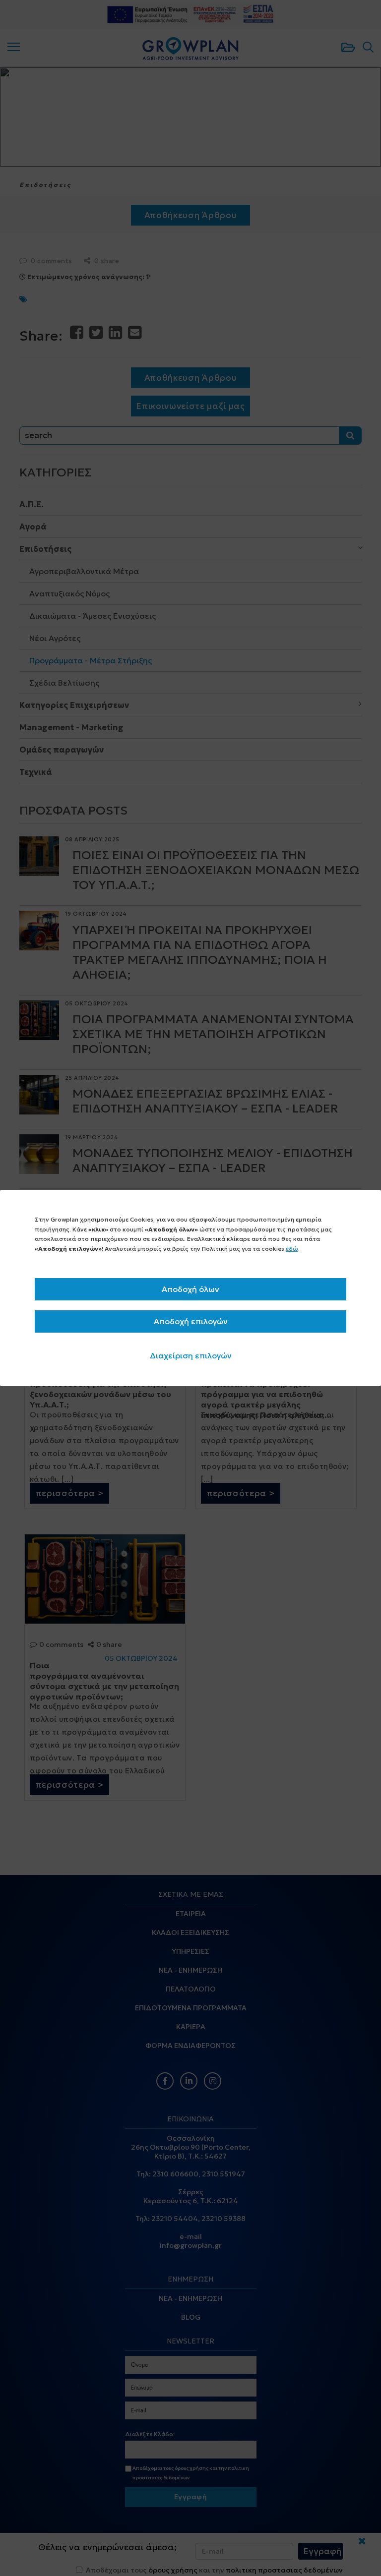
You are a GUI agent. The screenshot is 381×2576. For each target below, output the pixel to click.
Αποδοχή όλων (190, 1289)
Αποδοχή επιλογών (191, 1321)
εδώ (292, 1249)
